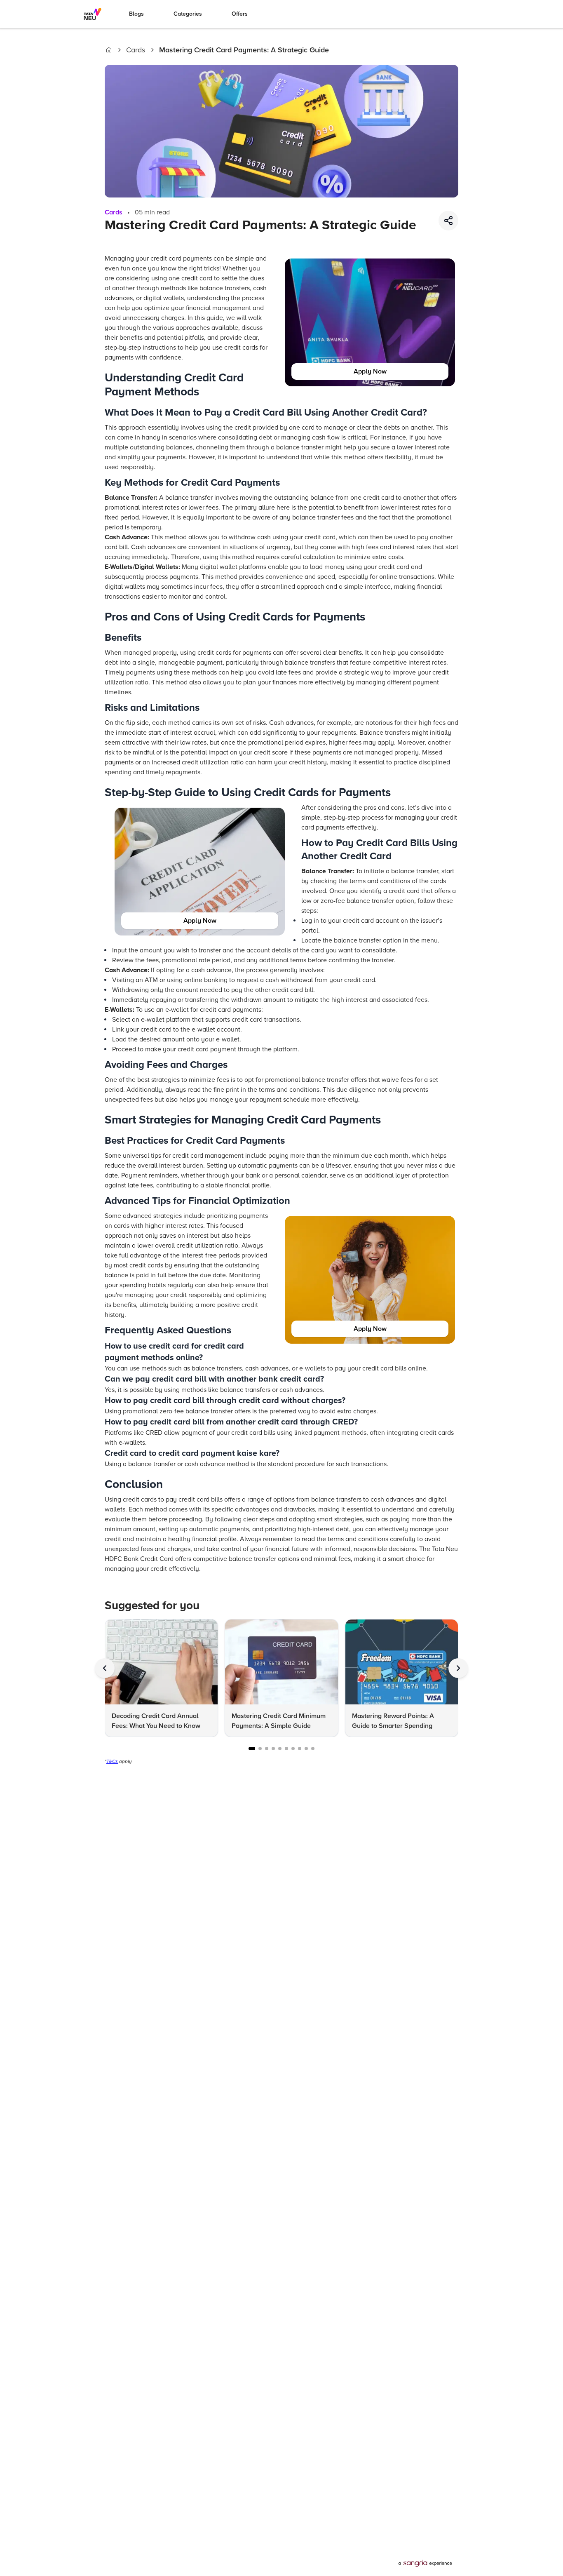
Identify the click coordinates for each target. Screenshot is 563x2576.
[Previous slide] (105, 1668)
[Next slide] (458, 1668)
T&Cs (112, 1762)
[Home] (109, 50)
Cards (136, 50)
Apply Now (370, 371)
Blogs (136, 14)
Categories (188, 14)
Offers (240, 14)
